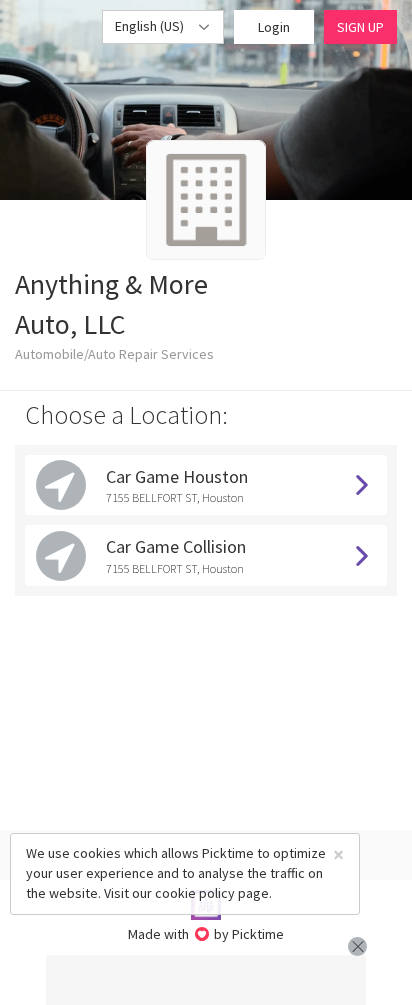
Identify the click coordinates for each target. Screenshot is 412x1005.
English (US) (151, 26)
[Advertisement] (206, 980)
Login (274, 27)
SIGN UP (360, 27)
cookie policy (195, 893)
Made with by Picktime (206, 934)
